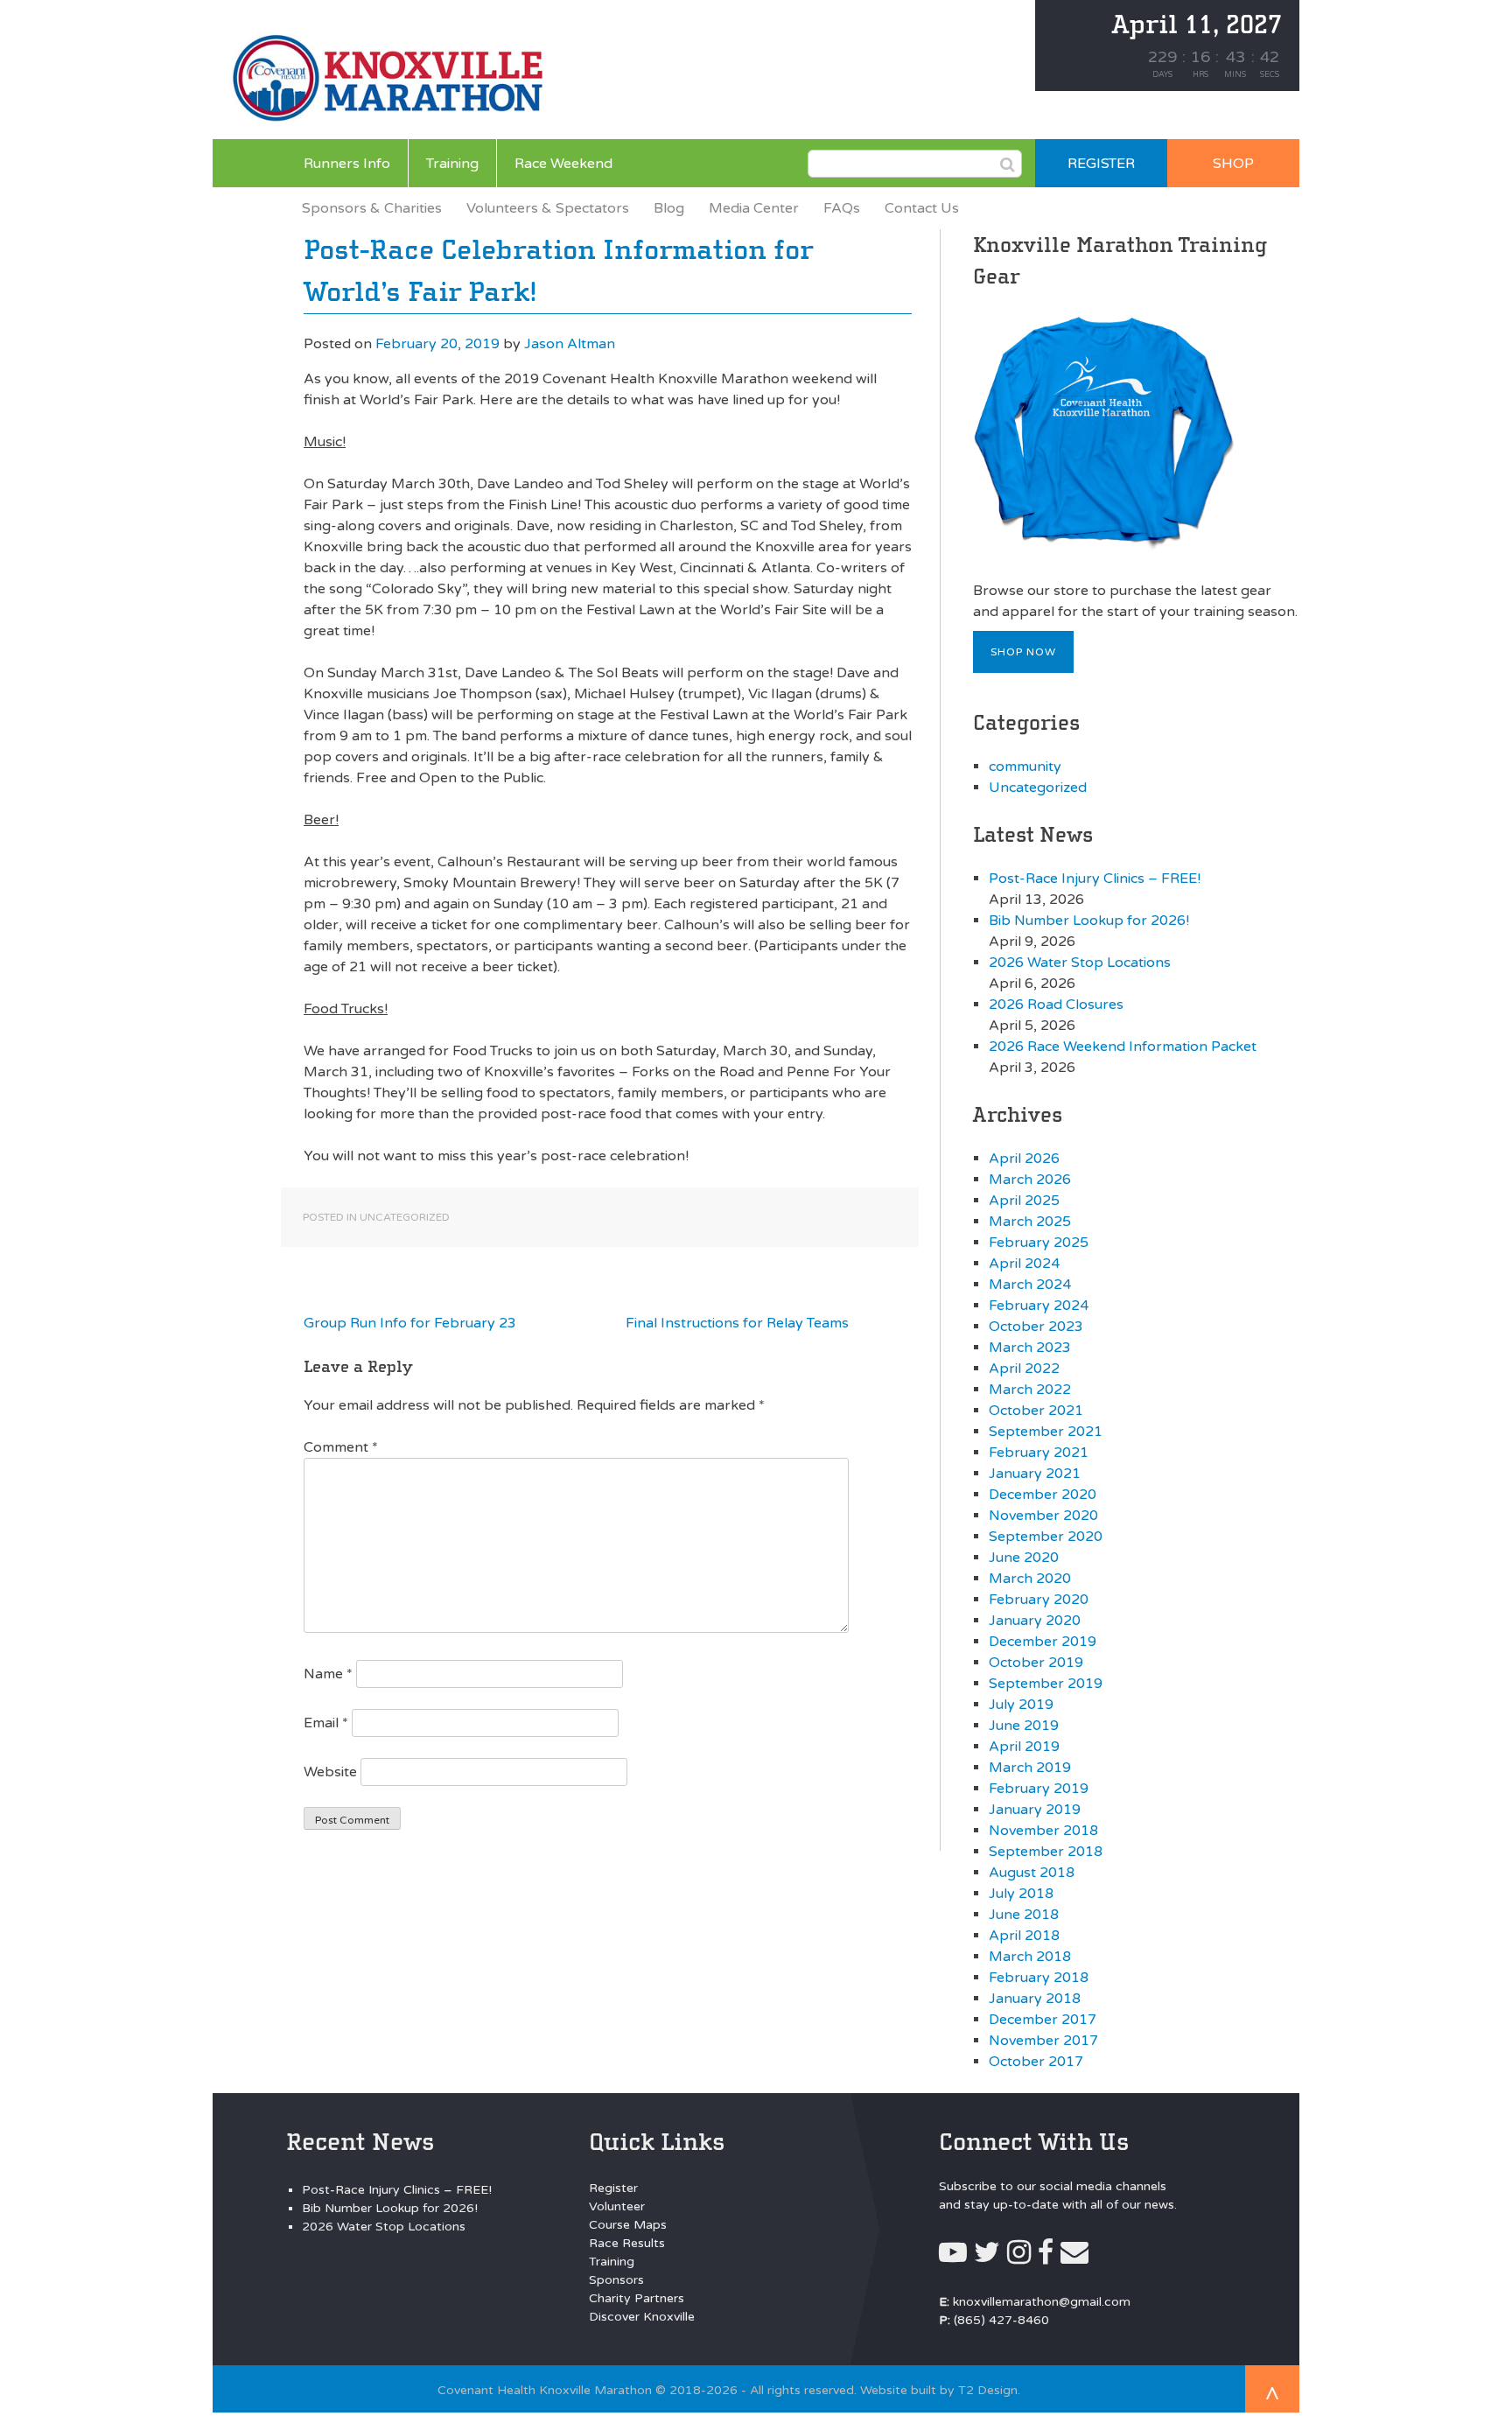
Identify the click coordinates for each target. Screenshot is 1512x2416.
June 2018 (1024, 1915)
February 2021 (1039, 1453)
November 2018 (1043, 1831)
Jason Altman (570, 344)
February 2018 (1039, 1978)
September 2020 (1046, 1537)
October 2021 (1036, 1411)
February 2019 (1039, 1789)
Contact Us (922, 208)
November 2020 (1043, 1516)
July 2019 (1021, 1705)
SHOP (1233, 164)
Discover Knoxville (642, 2317)
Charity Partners (637, 2298)
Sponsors (616, 2280)
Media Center (754, 208)
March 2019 (1030, 1768)
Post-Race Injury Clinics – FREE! (1095, 879)
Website (330, 1772)
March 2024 (1030, 1285)
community (1025, 767)
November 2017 (1043, 2041)
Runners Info (347, 164)
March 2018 (1030, 1957)
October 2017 (1036, 2062)
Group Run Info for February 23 (410, 1323)
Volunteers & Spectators (548, 208)
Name (328, 1674)
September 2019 (1046, 1684)
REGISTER (1101, 164)
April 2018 (1024, 1936)
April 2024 (1024, 1264)
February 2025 (1039, 1243)
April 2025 (1024, 1201)
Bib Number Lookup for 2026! (1089, 921)
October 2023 (1036, 1327)
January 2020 (1035, 1621)
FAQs (842, 208)
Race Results (627, 2243)
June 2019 (1024, 1726)
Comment (341, 1447)
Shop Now (1023, 652)
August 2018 (1032, 1873)
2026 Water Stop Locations (1080, 963)
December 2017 (1043, 2020)
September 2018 (1046, 1852)
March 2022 (1030, 1390)
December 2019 (1043, 1642)
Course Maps (628, 2225)
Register (613, 2188)
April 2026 (1024, 1159)
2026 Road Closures (1056, 1005)
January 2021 (1035, 1474)
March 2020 (1030, 1579)
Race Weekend (563, 164)
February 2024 (1039, 1306)
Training (452, 164)
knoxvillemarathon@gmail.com (1042, 2302)
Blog (669, 208)
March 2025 (1030, 1222)
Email (326, 1723)
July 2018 (1021, 1894)
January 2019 (1035, 1810)
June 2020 (1024, 1558)
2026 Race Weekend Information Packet (1123, 1047)
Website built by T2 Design (939, 2390)
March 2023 (1030, 1348)
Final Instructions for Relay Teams (737, 1323)
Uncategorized (405, 1217)
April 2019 (1024, 1747)
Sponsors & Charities (372, 208)
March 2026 (1030, 1180)
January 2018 (1035, 1999)
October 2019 (1036, 1663)
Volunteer (617, 2206)
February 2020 (1039, 1600)
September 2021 (1046, 1432)
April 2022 (1024, 1369)
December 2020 (1043, 1495)
